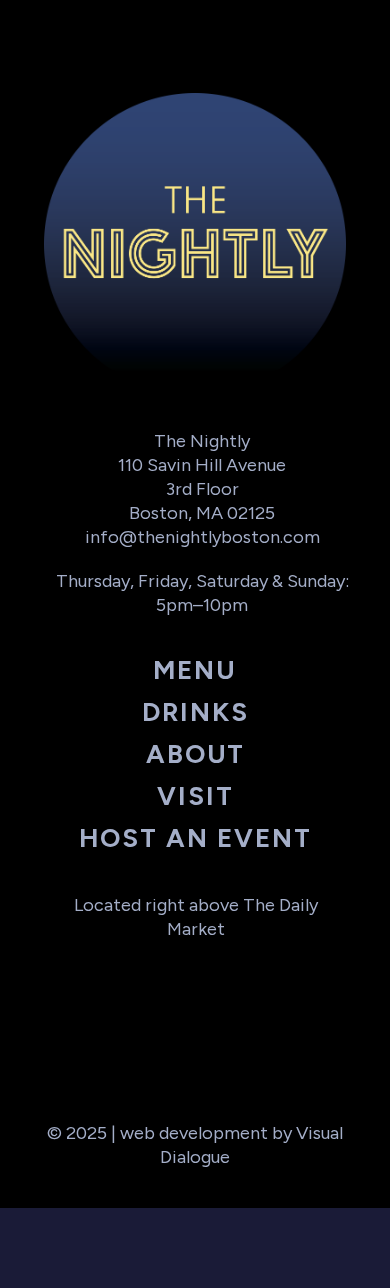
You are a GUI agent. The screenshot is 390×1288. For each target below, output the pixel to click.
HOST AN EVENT (195, 838)
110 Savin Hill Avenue (202, 465)
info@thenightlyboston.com (202, 537)
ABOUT (195, 754)
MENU (195, 670)
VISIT (195, 796)
